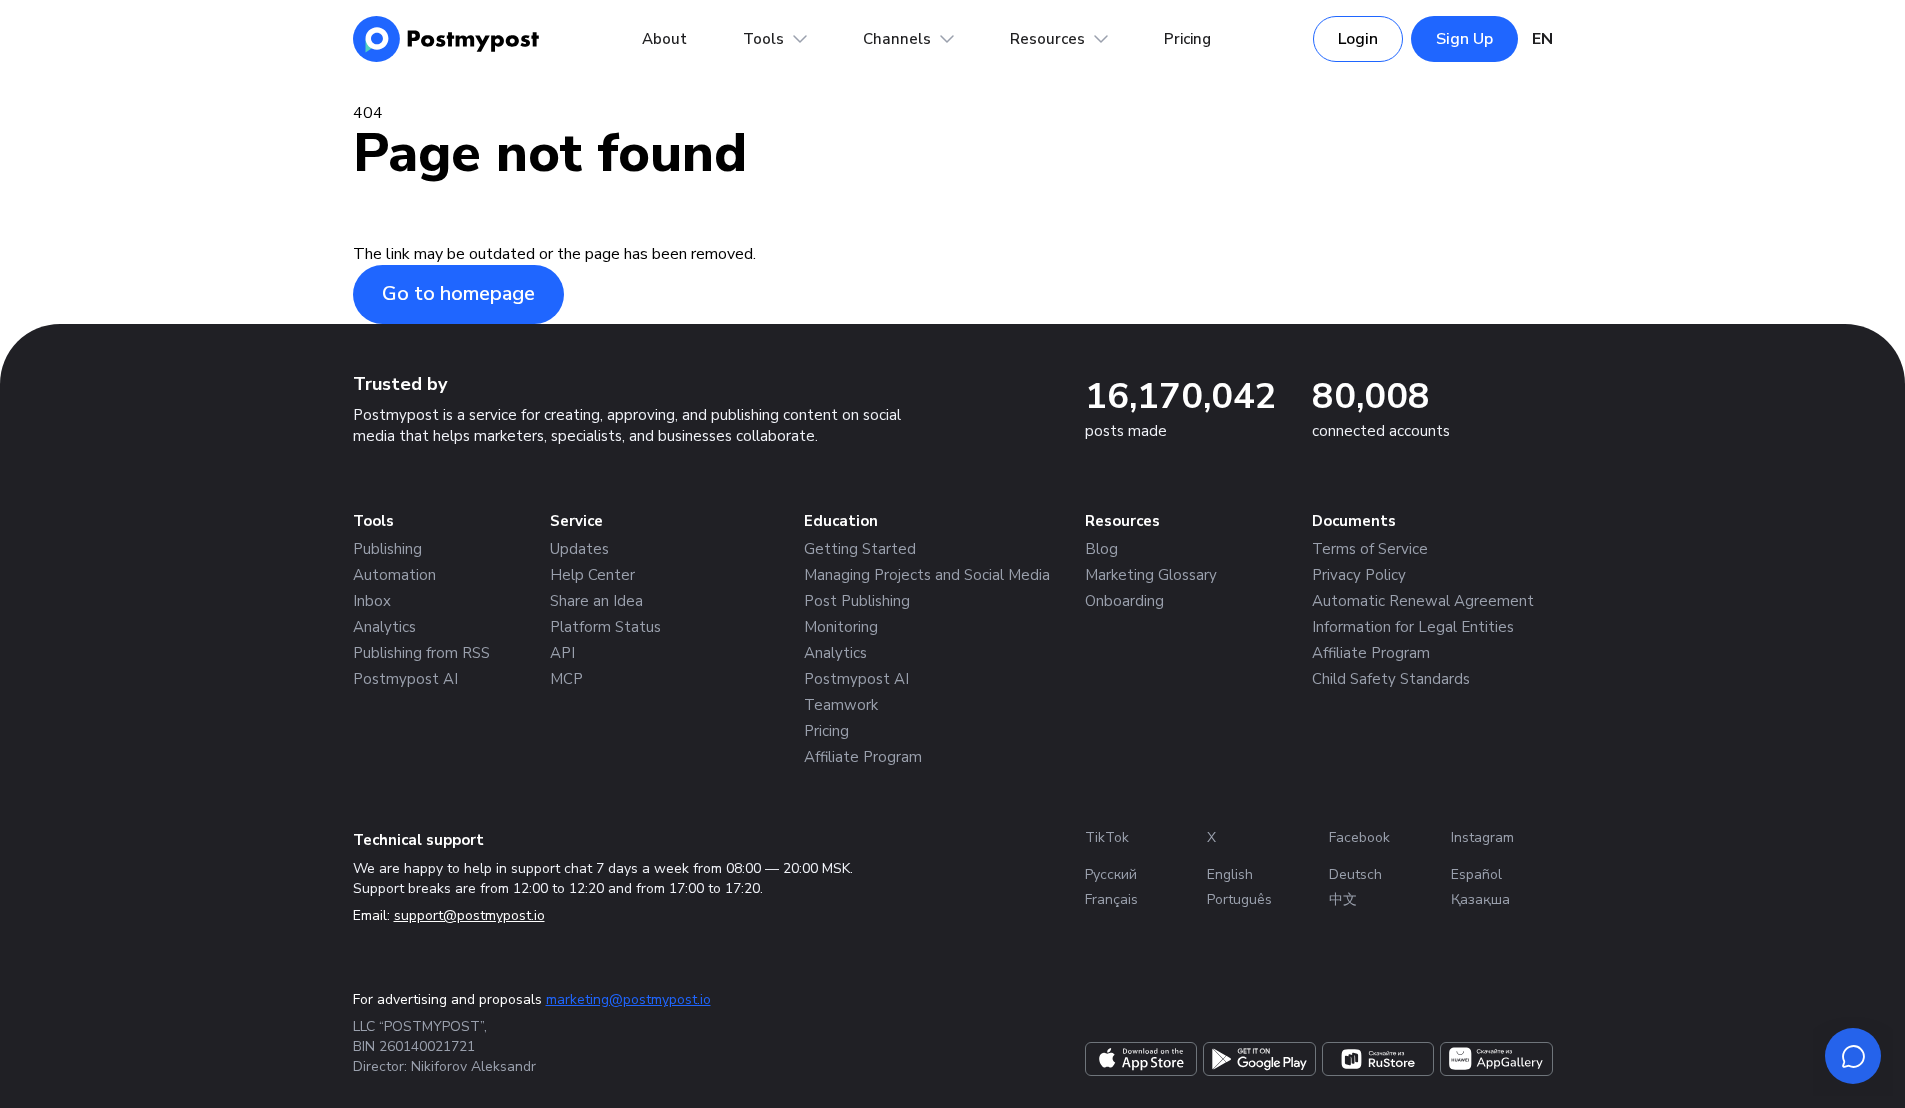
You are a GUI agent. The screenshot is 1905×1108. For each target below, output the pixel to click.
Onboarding (1124, 601)
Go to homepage (458, 293)
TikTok (1107, 837)
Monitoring (841, 627)
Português (1239, 899)
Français (1111, 899)
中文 (1343, 899)
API (562, 653)
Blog (1101, 549)
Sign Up (1464, 39)
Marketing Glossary (1151, 575)
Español (1476, 874)
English (1230, 874)
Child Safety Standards (1391, 679)
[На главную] (446, 39)
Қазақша (1480, 899)
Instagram (1482, 837)
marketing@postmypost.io (628, 999)
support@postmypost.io (469, 915)
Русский (1111, 874)
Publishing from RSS (421, 653)
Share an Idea (596, 601)
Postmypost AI (405, 679)
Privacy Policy (1359, 575)
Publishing (387, 549)
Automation (394, 575)
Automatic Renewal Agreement (1423, 601)
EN (1542, 39)
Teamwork (841, 705)
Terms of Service (1370, 549)
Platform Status (605, 627)
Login (1358, 39)
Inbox (372, 601)
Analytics (384, 627)
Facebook (1359, 837)
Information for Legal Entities (1413, 627)
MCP (566, 679)
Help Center (592, 575)
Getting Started (860, 549)
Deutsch (1355, 874)
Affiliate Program (863, 757)
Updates (579, 549)
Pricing (1187, 39)
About (664, 39)
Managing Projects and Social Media (927, 575)
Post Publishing (857, 601)
